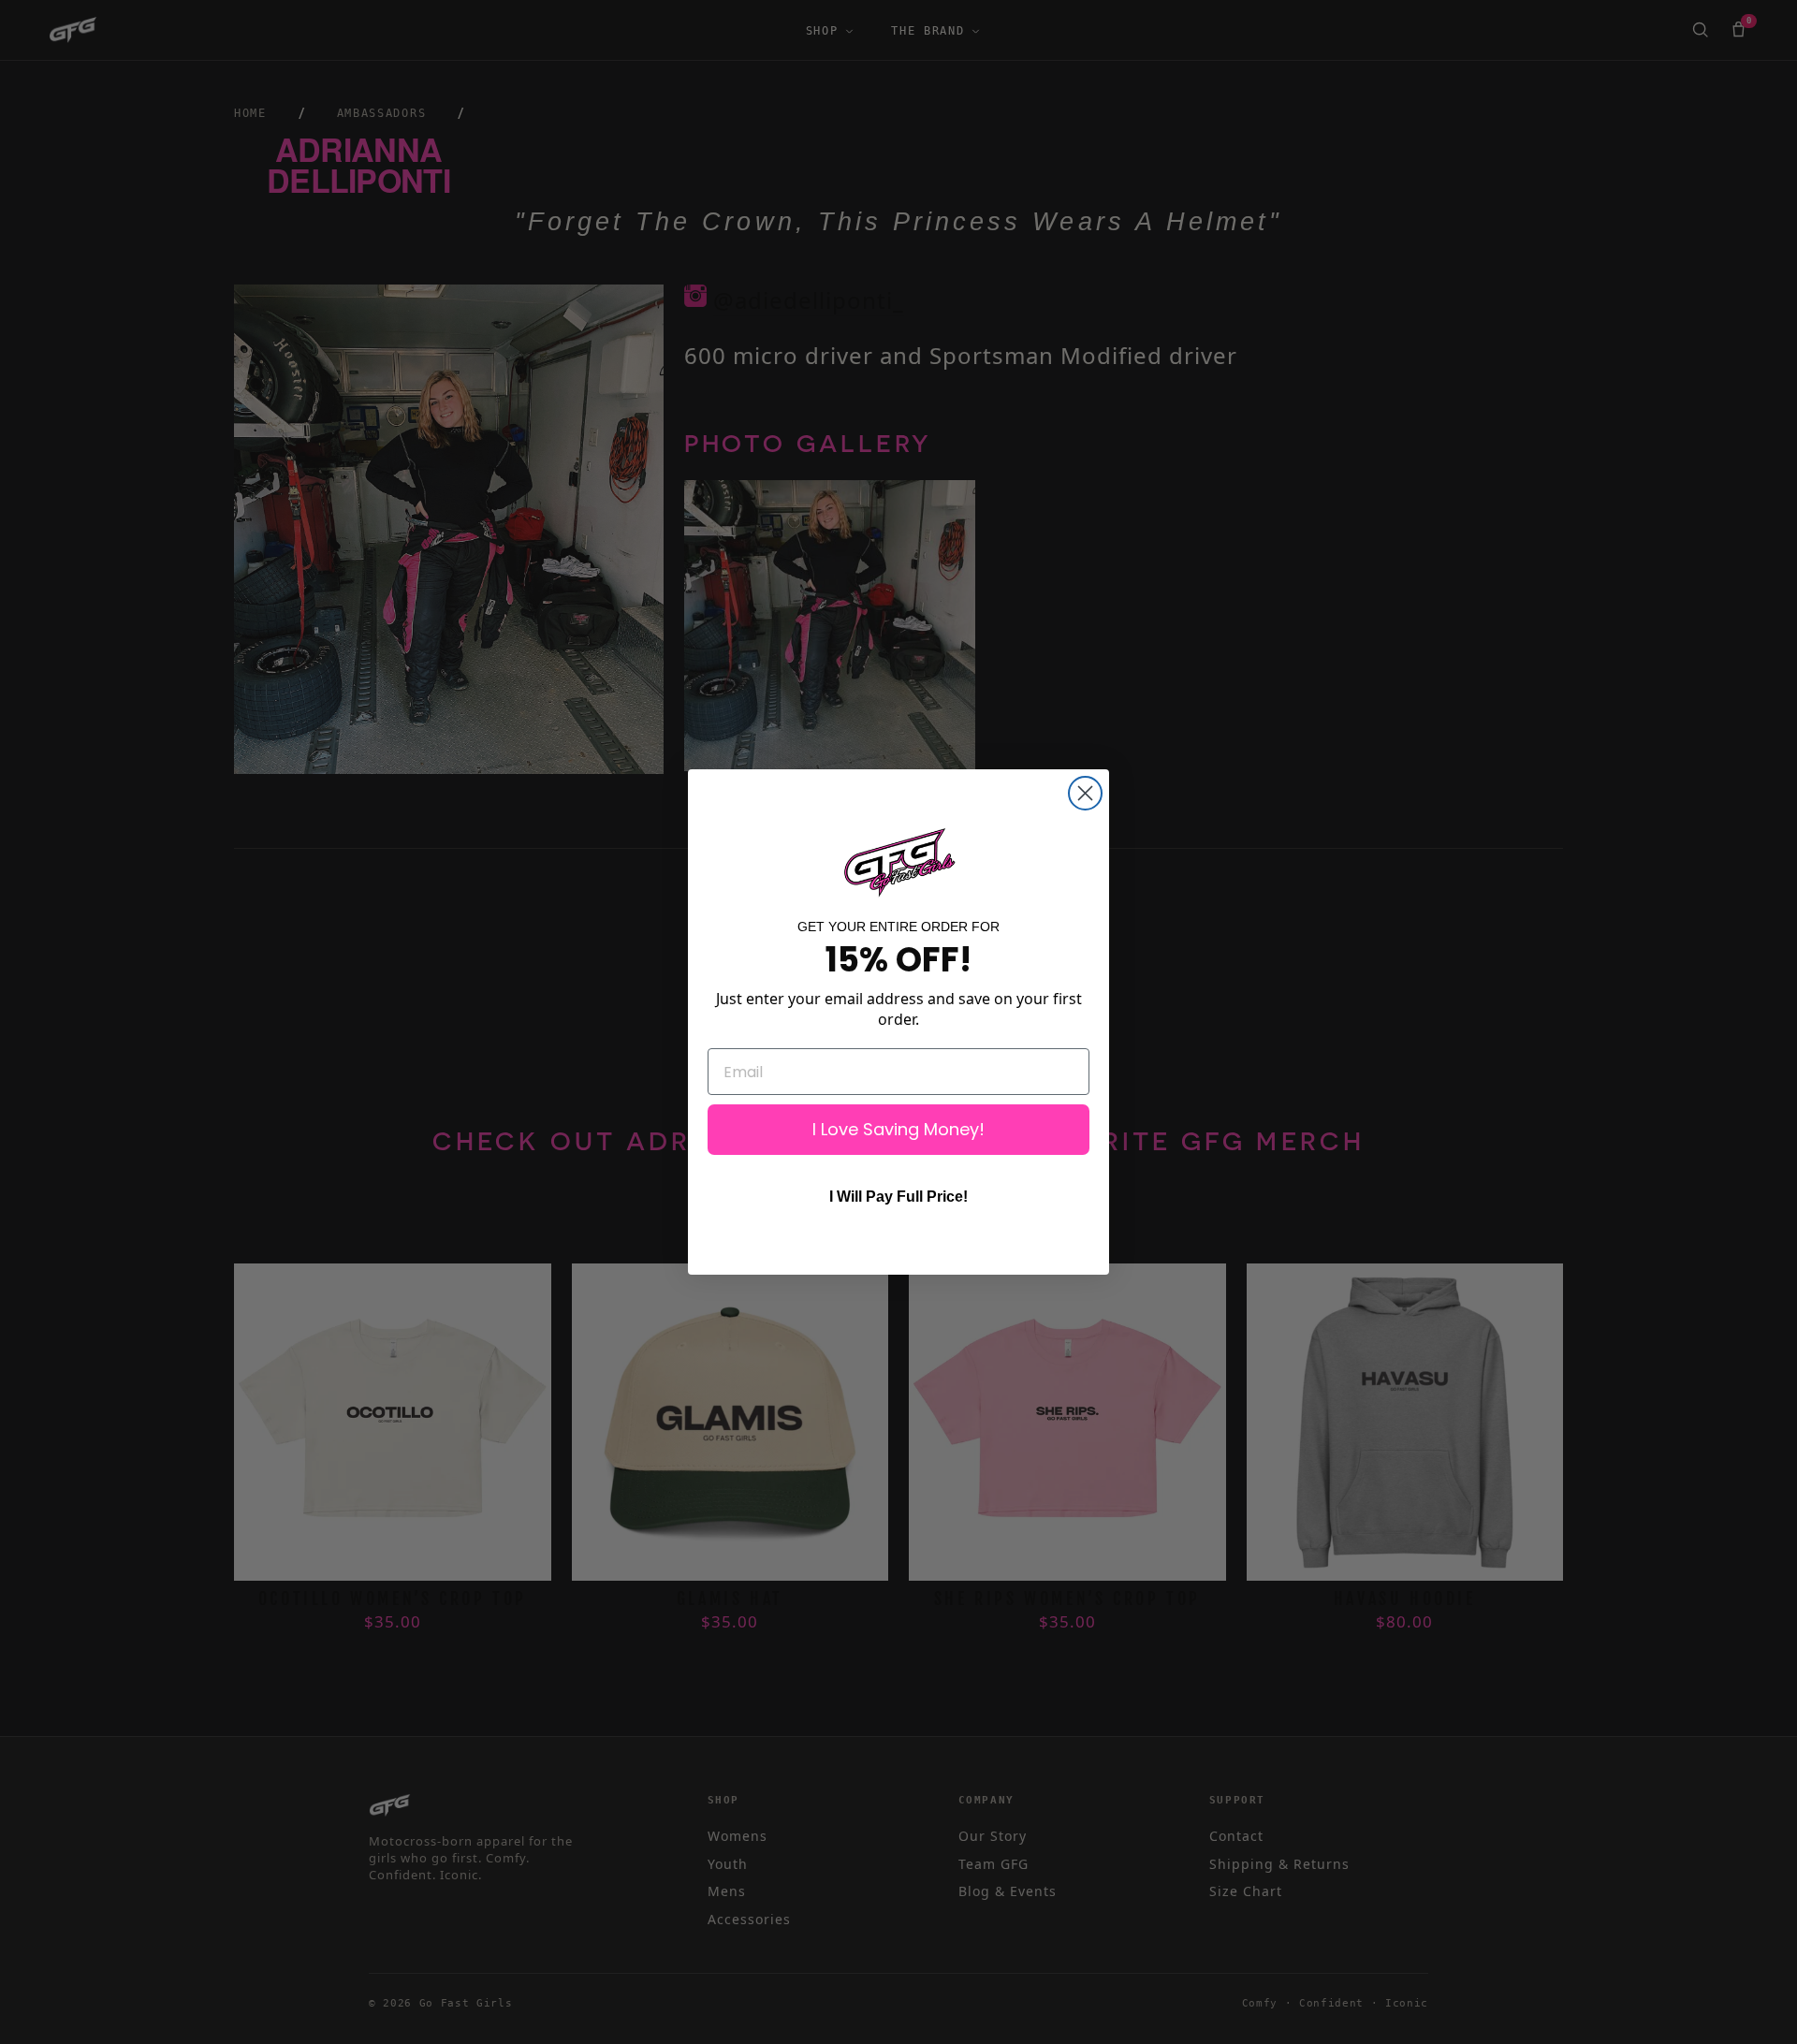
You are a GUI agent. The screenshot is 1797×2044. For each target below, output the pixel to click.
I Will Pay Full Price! (898, 1197)
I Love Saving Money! (898, 1129)
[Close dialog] (1085, 793)
